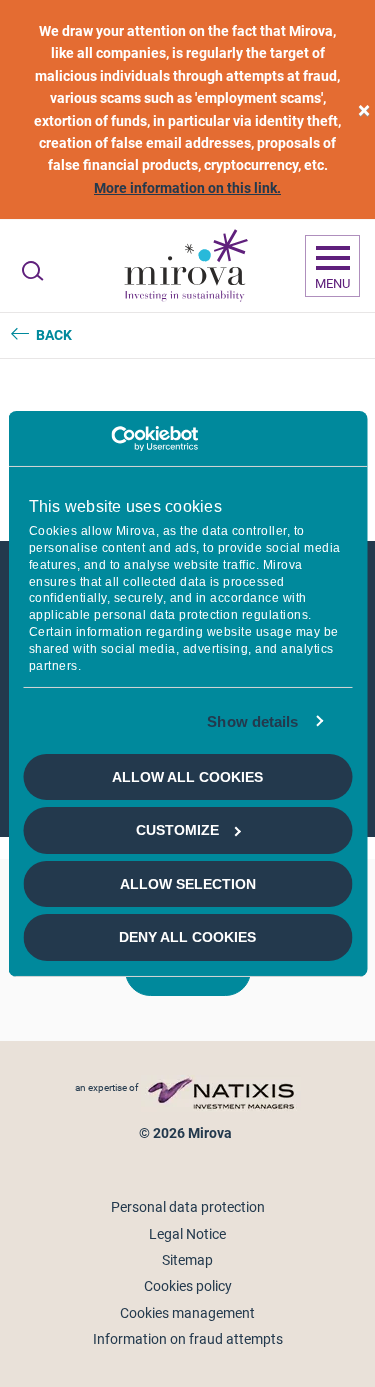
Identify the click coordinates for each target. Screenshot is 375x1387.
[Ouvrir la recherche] (32, 271)
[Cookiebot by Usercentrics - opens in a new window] (110, 438)
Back (54, 335)
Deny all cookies (187, 937)
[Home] (185, 266)
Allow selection (188, 884)
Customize (177, 830)
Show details (252, 720)
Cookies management (187, 1313)
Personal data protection (188, 1207)
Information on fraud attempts (188, 1339)
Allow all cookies (187, 777)
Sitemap (187, 1260)
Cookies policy (188, 1286)
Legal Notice (187, 1234)
